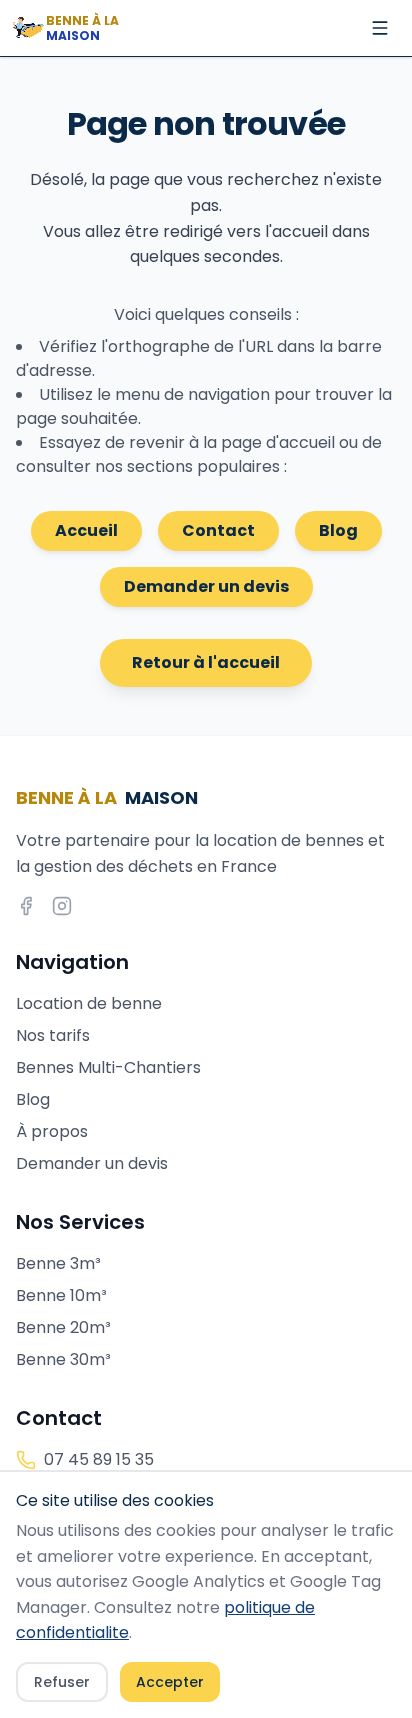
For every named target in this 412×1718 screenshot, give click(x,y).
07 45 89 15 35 (99, 1459)
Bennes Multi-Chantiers (108, 1067)
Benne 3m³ (58, 1263)
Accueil (86, 530)
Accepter (170, 1682)
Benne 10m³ (61, 1295)
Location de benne (89, 1003)
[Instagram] (62, 906)
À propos (52, 1131)
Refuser (62, 1682)
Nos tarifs (53, 1035)
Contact (218, 530)
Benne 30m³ (63, 1359)
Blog (338, 530)
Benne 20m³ (63, 1327)
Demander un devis (206, 586)
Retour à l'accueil (206, 662)
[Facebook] (26, 906)
